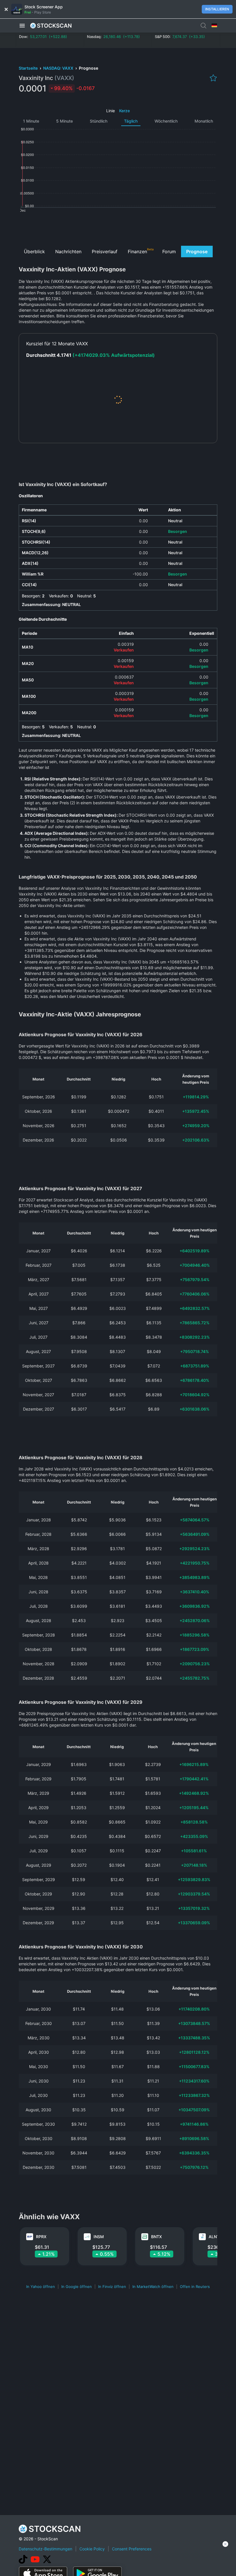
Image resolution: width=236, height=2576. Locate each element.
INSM (99, 2237)
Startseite (29, 68)
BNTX (156, 2237)
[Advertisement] (118, 228)
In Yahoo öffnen (41, 2287)
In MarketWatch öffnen (153, 2287)
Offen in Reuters (195, 2287)
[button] (22, 26)
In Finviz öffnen (112, 2287)
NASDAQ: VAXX (59, 68)
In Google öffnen (77, 2287)
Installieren (217, 9)
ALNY (214, 2237)
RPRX (41, 2237)
